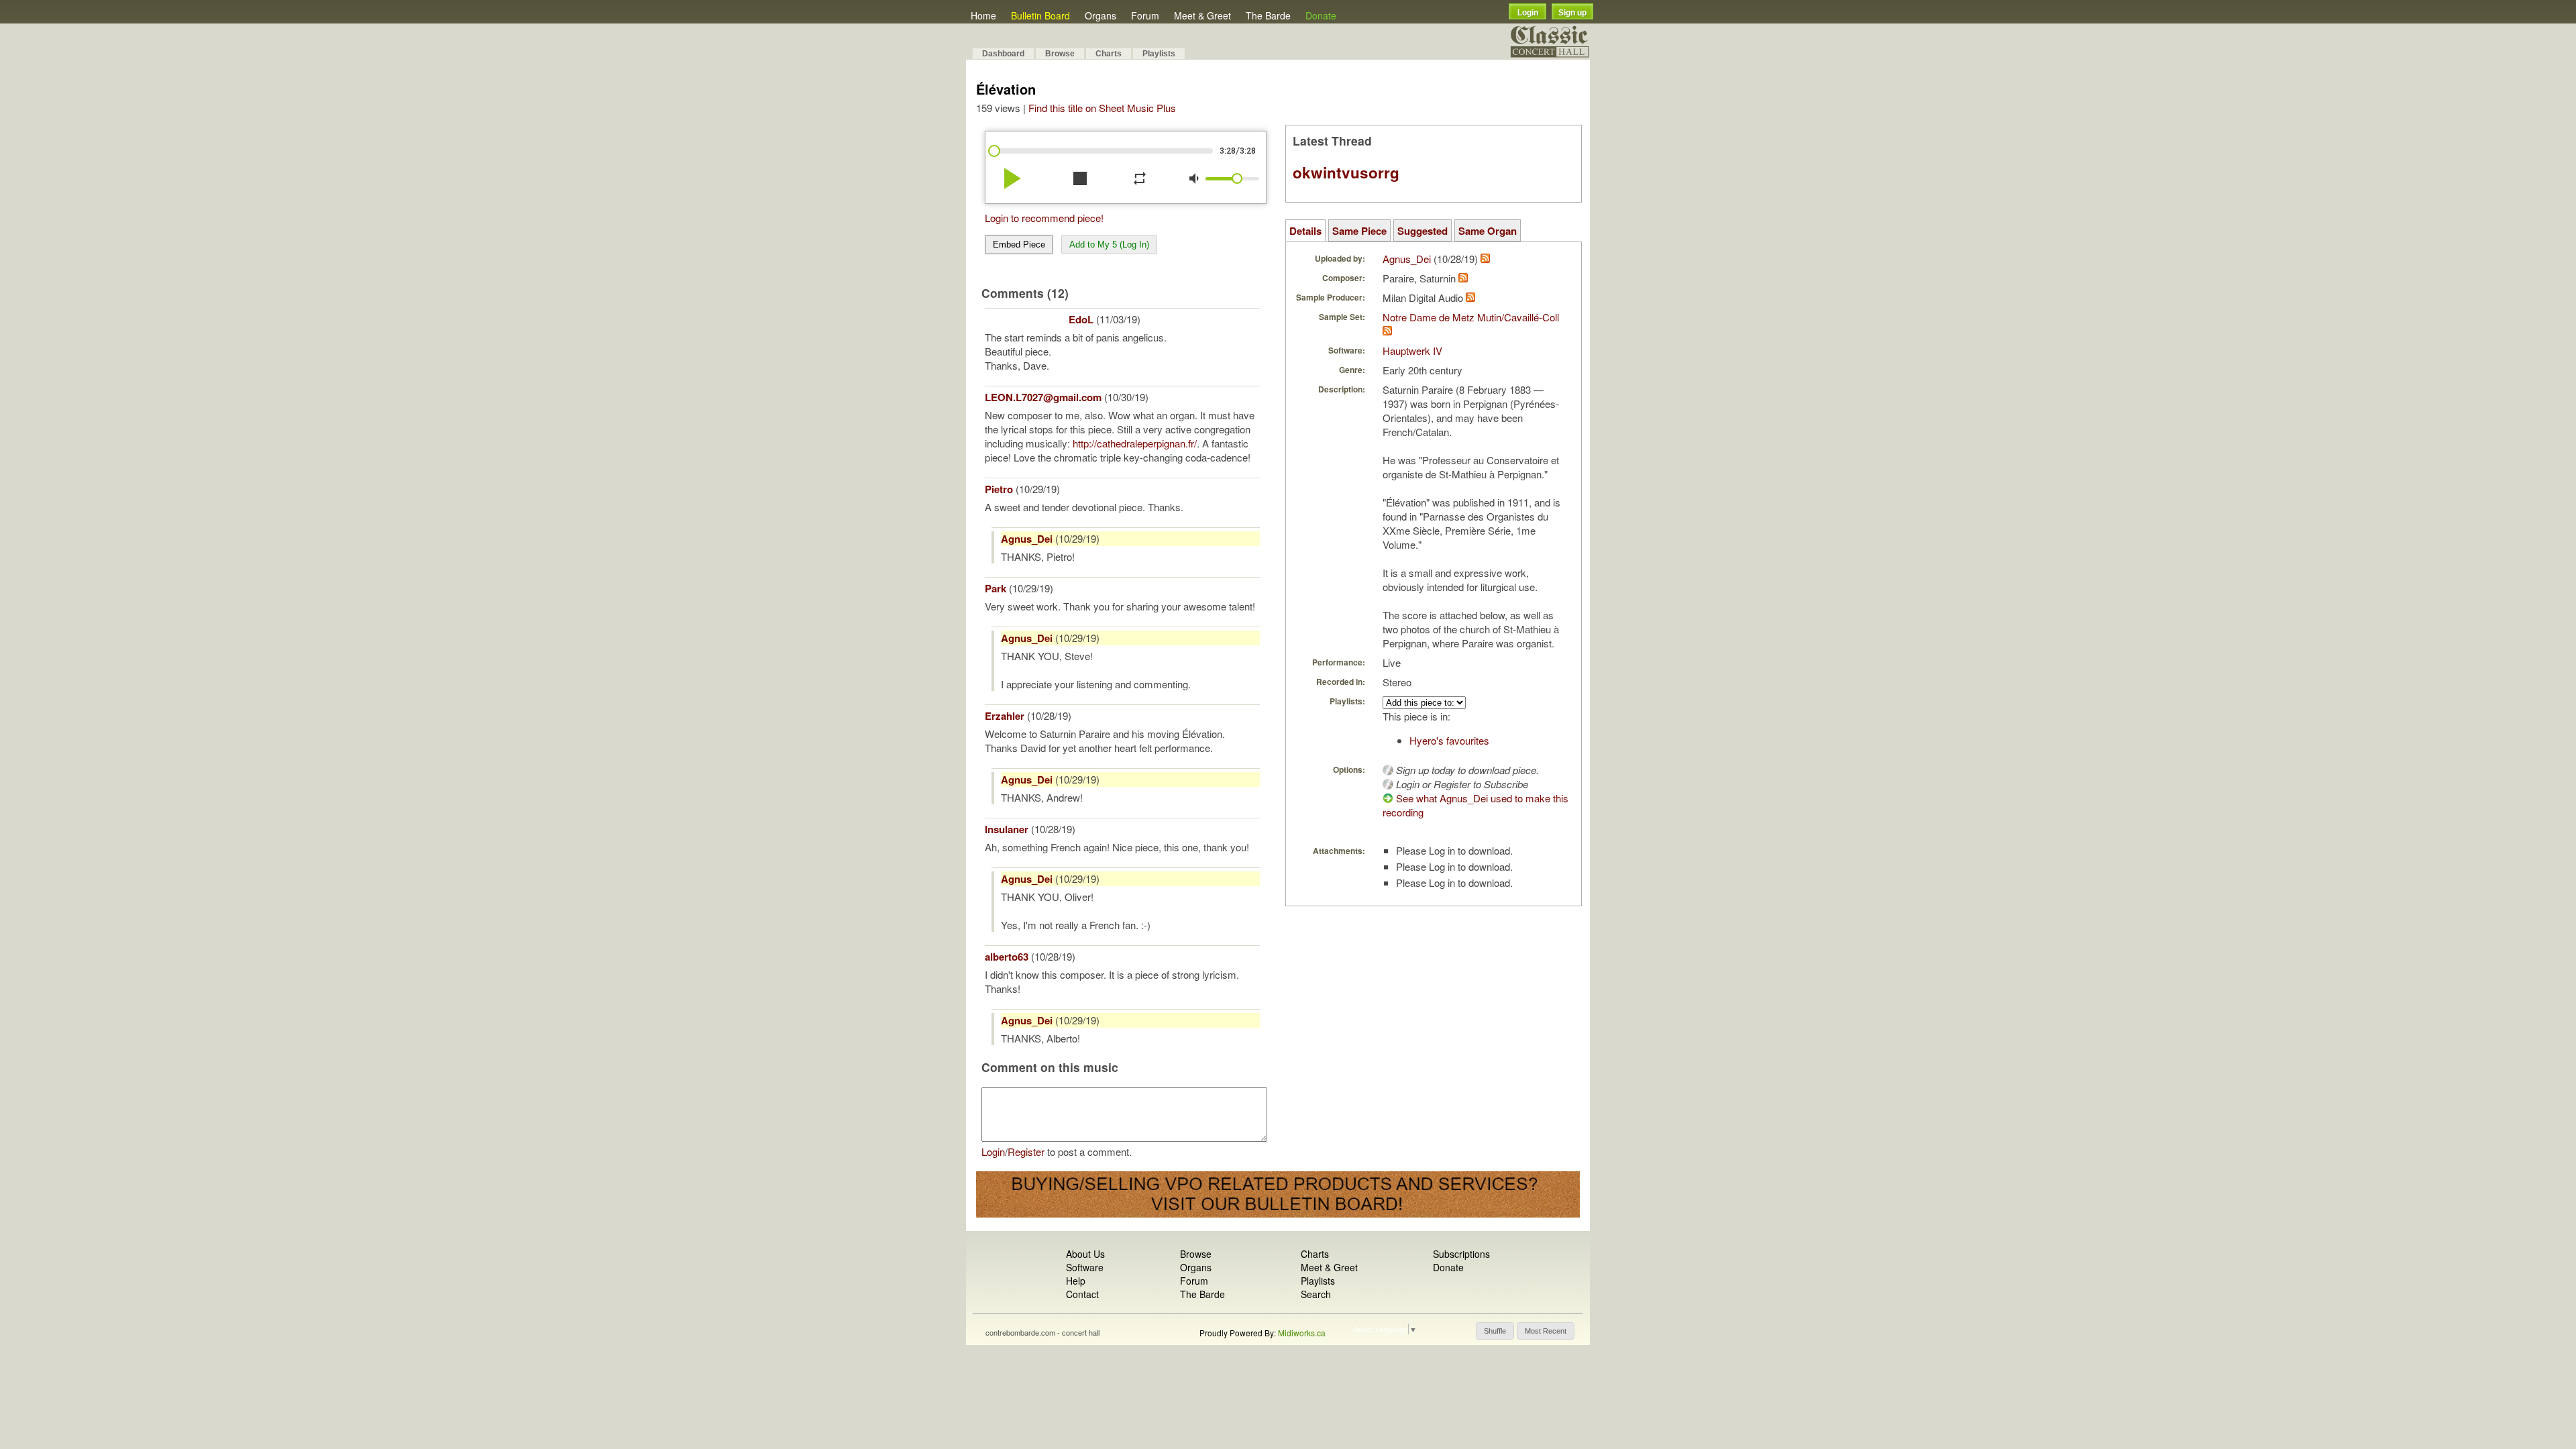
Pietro (999, 489)
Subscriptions (1461, 1254)
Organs (1101, 15)
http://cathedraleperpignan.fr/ (1135, 443)
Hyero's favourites (1449, 740)
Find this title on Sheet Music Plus (1102, 108)
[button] (1495, 1331)
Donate (1321, 15)
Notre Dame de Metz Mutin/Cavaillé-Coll (1471, 317)
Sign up (1572, 13)
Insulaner (1007, 829)
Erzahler (1005, 716)
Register (1026, 1151)
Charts (1109, 54)
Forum (1145, 15)
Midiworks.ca (1302, 1333)
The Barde (1268, 15)
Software (1085, 1267)
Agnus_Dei (1027, 539)
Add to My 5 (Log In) (1109, 245)
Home (983, 15)
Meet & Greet (1202, 15)
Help (1076, 1281)
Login (1528, 13)
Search (1316, 1294)
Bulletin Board (1040, 15)
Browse (1060, 54)
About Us (1085, 1254)
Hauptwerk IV (1412, 351)
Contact (1082, 1294)
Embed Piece (1019, 245)
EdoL (1081, 319)
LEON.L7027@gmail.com (1043, 397)
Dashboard (1003, 54)
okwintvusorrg (1346, 172)
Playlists (1159, 54)
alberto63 (1007, 957)
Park (996, 588)
